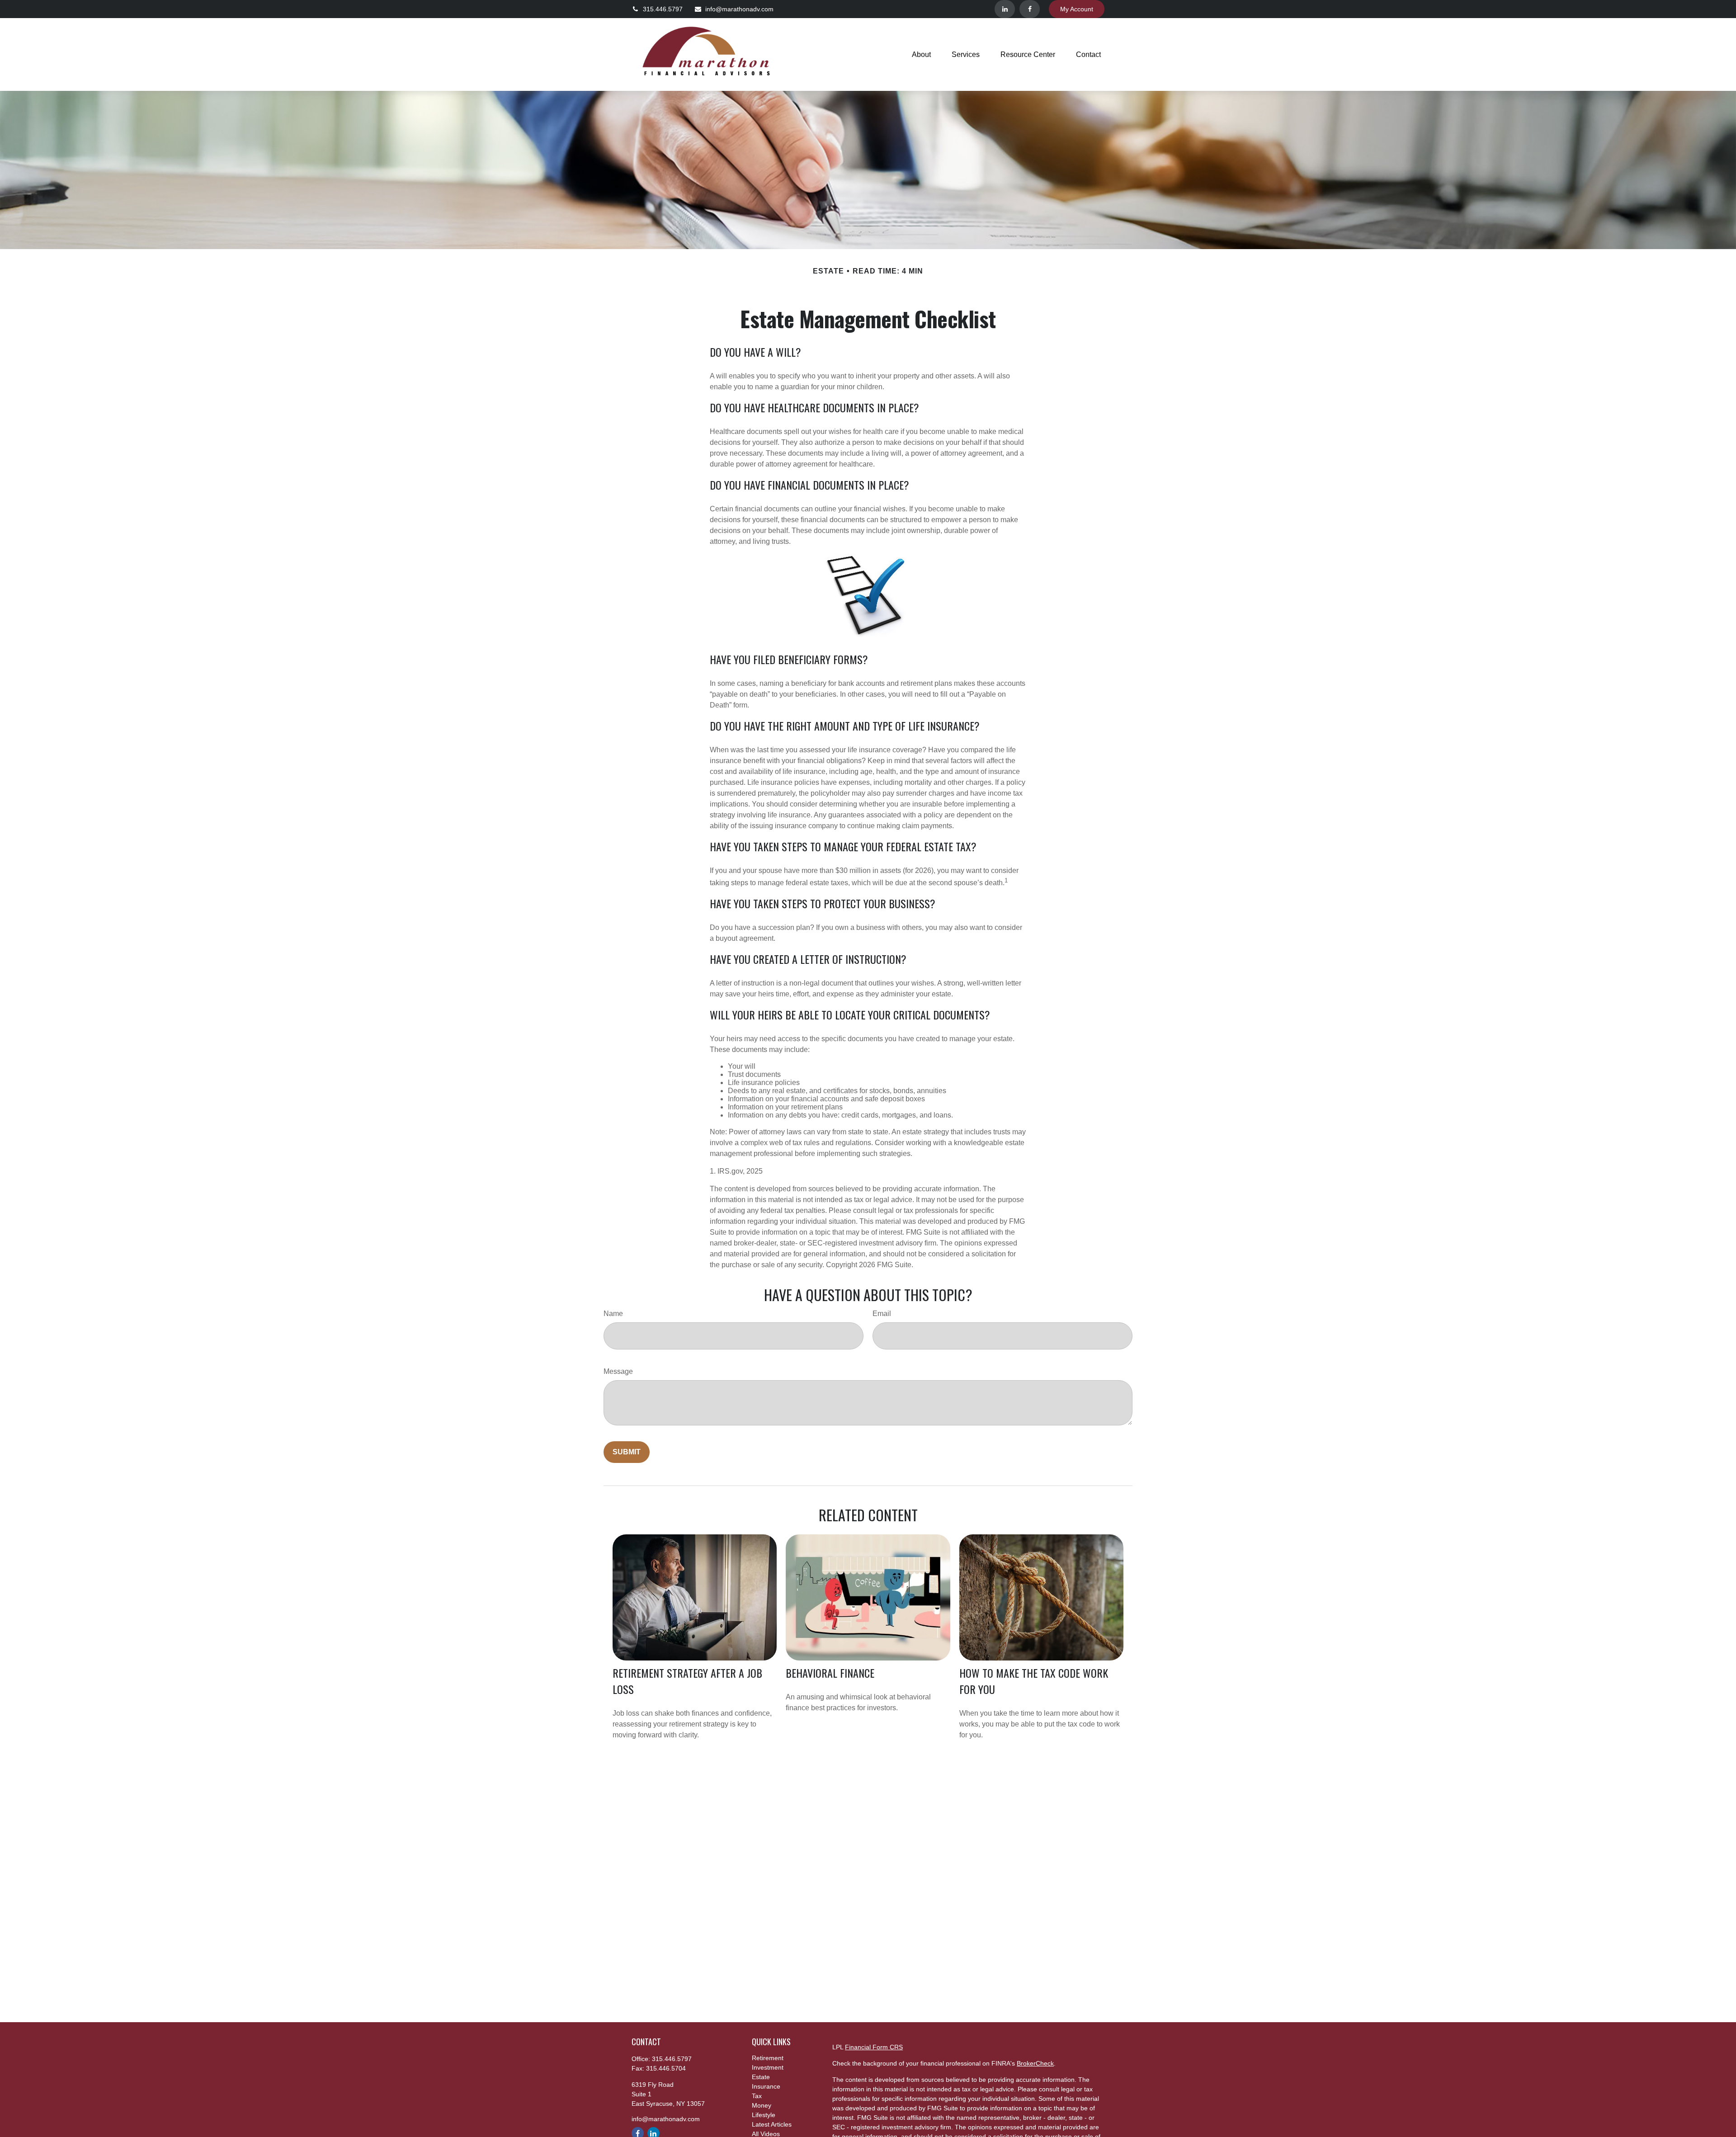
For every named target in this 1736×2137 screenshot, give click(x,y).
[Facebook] (1030, 9)
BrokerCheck (1035, 2063)
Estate (761, 2077)
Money (762, 2105)
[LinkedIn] (1005, 9)
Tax (757, 2096)
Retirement (768, 2058)
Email (882, 1314)
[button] (921, 54)
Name (613, 1314)
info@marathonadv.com (739, 9)
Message (618, 1371)
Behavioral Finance (830, 1673)
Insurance (766, 2086)
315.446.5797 (663, 9)
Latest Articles (772, 2124)
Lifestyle (764, 2115)
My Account (1077, 9)
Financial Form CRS (874, 2047)
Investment (768, 2067)
